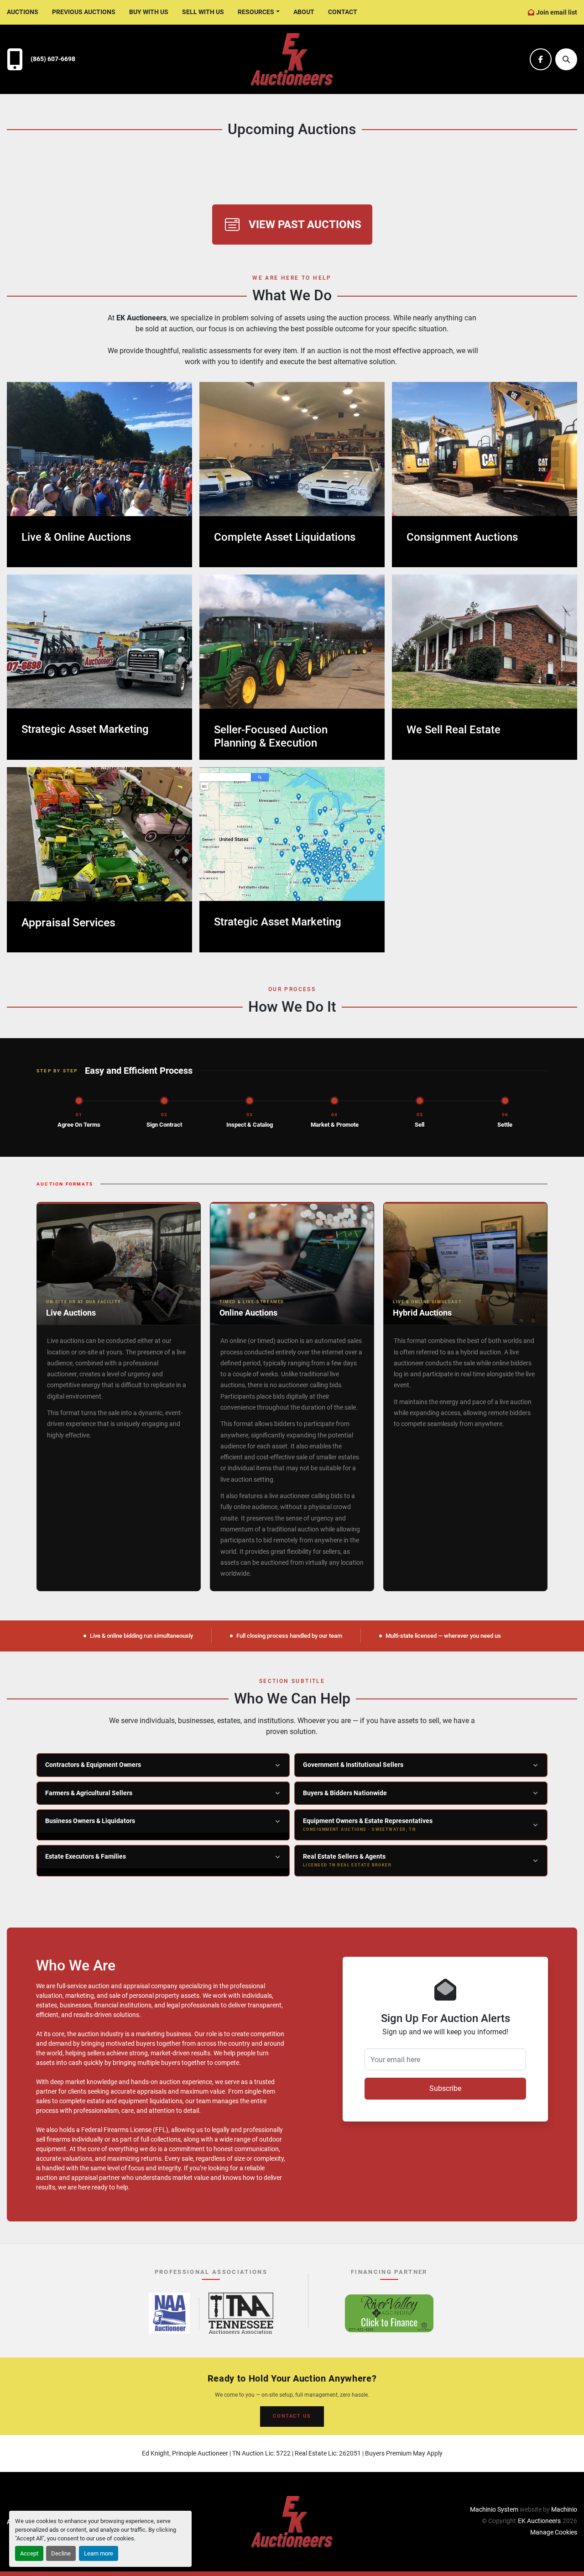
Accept (29, 2553)
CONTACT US (292, 2416)
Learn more (99, 2553)
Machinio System (494, 2509)
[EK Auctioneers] (292, 2521)
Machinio (564, 2509)
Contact (343, 12)
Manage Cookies (554, 2532)
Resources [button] (256, 12)
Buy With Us (149, 12)
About (304, 12)
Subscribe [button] (445, 2088)
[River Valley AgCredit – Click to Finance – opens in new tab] (389, 2313)
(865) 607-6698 (53, 59)
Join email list (557, 12)
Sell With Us (203, 12)
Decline (61, 2553)
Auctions (23, 12)
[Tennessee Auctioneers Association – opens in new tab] (241, 2313)
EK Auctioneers (539, 2521)
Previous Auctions (84, 12)
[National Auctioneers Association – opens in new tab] (169, 2313)
